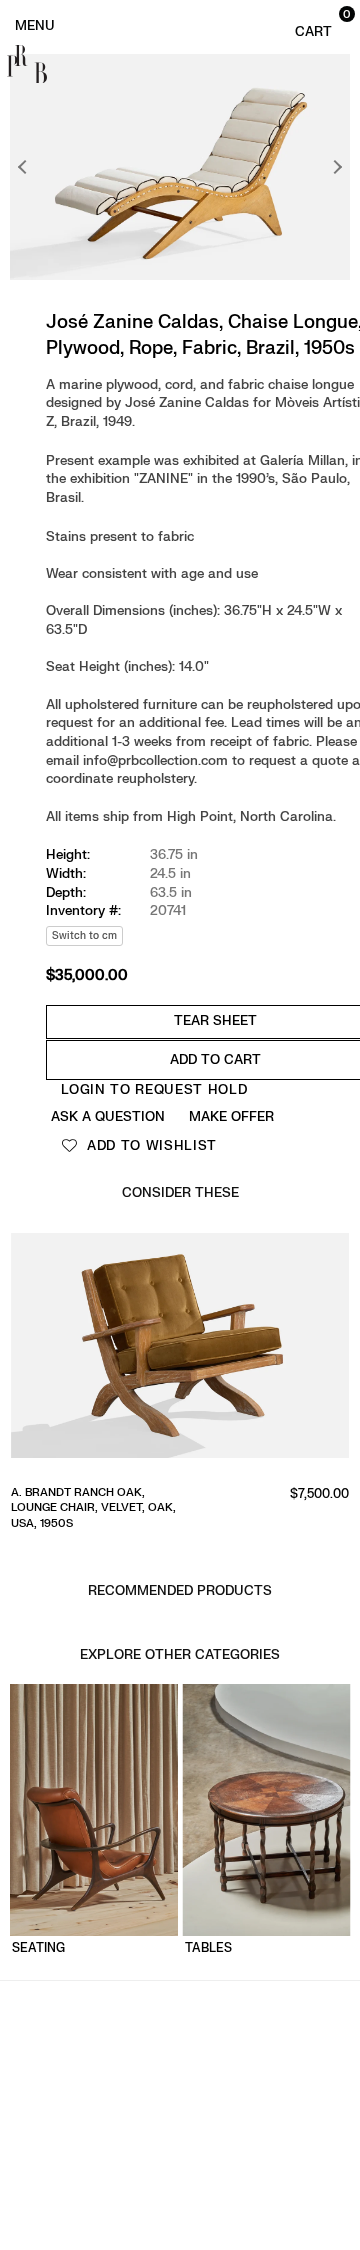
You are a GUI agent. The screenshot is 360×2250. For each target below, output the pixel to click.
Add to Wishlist (149, 1145)
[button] (320, 24)
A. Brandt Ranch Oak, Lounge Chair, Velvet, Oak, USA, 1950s (93, 1508)
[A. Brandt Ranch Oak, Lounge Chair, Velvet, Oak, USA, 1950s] (180, 1351)
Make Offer (231, 1116)
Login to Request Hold (154, 1089)
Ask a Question (108, 1116)
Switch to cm (84, 935)
